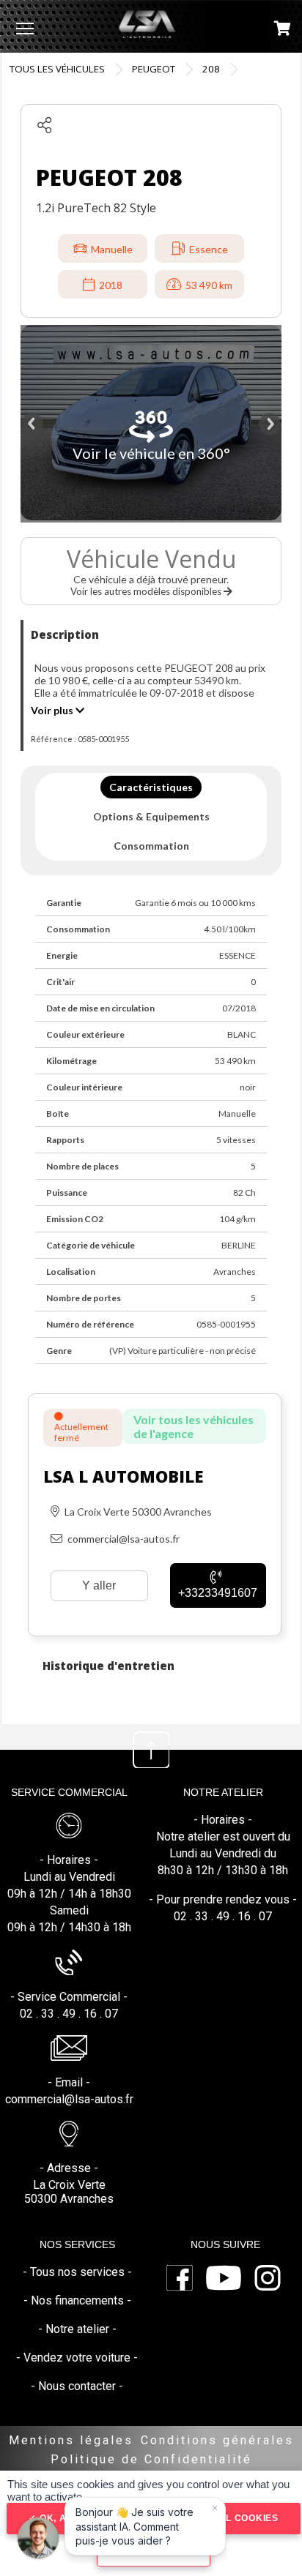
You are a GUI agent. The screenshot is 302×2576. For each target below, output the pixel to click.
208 (211, 69)
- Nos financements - (77, 2300)
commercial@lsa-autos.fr (69, 2099)
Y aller (99, 1585)
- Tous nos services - (77, 2272)
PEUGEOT (154, 69)
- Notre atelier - (77, 2329)
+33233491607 (218, 1593)
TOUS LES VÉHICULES (57, 69)
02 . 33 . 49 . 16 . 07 (69, 2014)
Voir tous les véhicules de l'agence (194, 1426)
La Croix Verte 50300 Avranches (69, 2192)
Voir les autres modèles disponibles (147, 591)
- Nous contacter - (77, 2386)
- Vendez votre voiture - (77, 2358)
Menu (25, 28)
